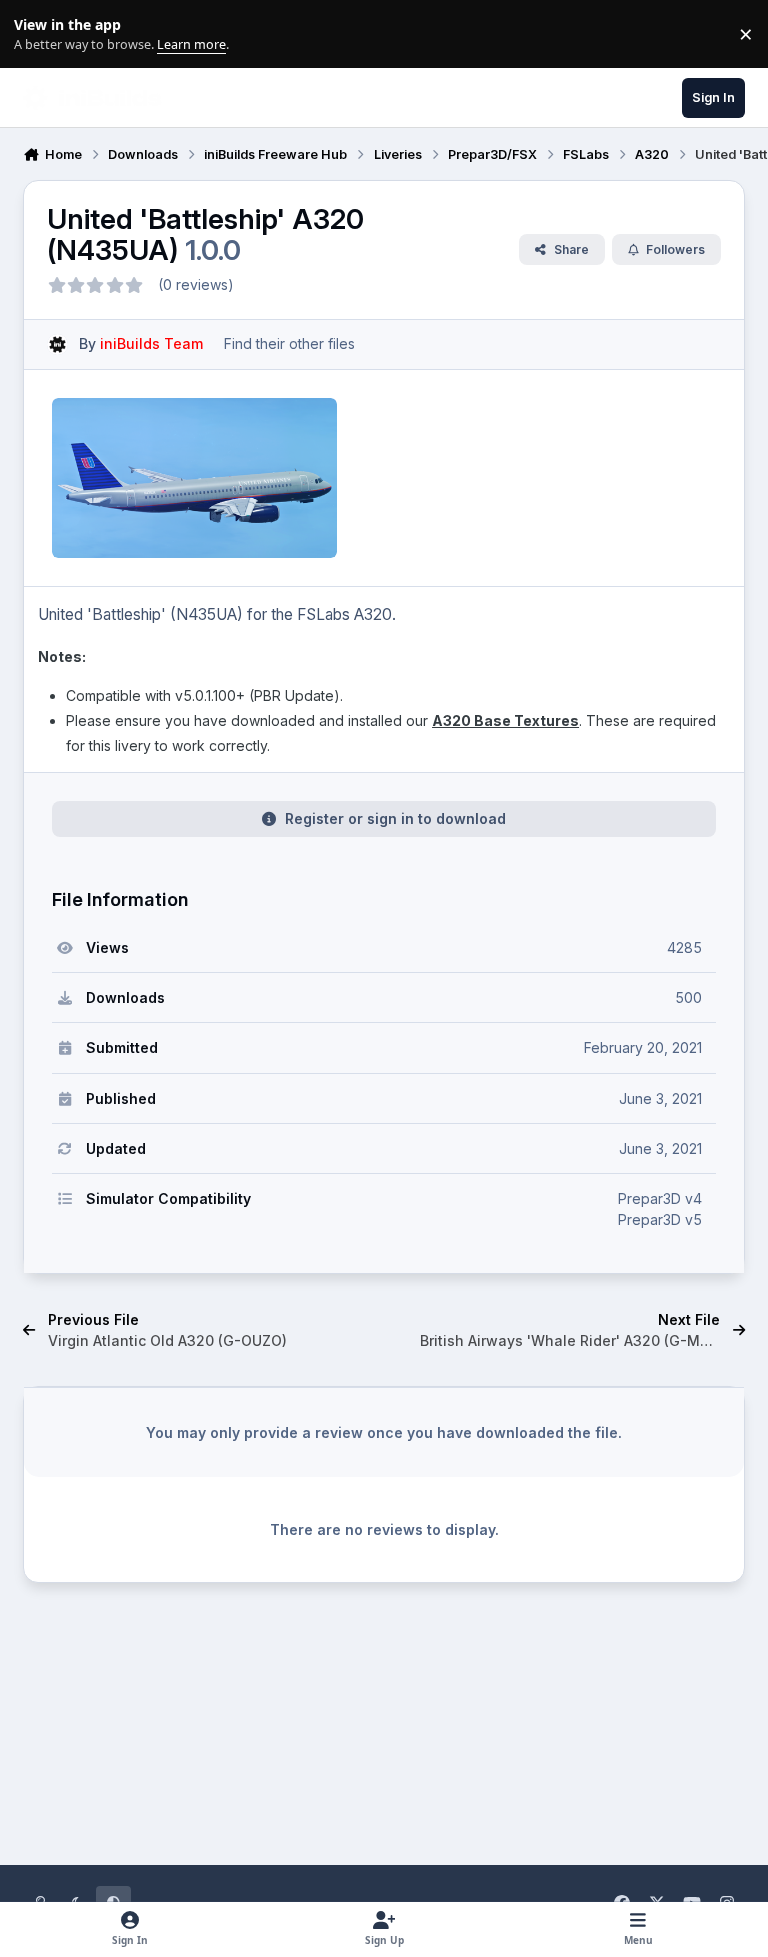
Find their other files (289, 343)
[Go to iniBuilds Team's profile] (57, 344)
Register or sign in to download (395, 818)
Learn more (38, 34)
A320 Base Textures (505, 720)
